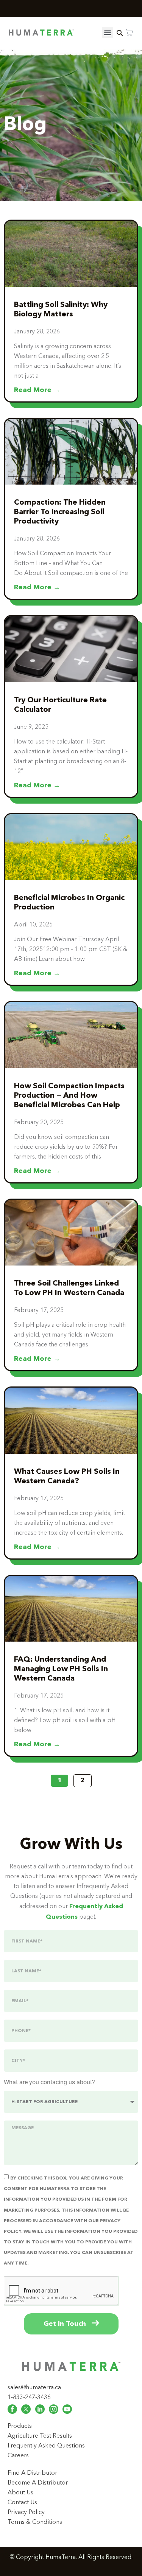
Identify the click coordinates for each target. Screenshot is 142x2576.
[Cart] (129, 33)
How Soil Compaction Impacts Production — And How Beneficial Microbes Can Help (69, 1096)
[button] (108, 33)
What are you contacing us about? (49, 2083)
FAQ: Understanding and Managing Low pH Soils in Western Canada (61, 1669)
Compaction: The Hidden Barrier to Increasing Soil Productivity (60, 512)
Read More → (37, 390)
